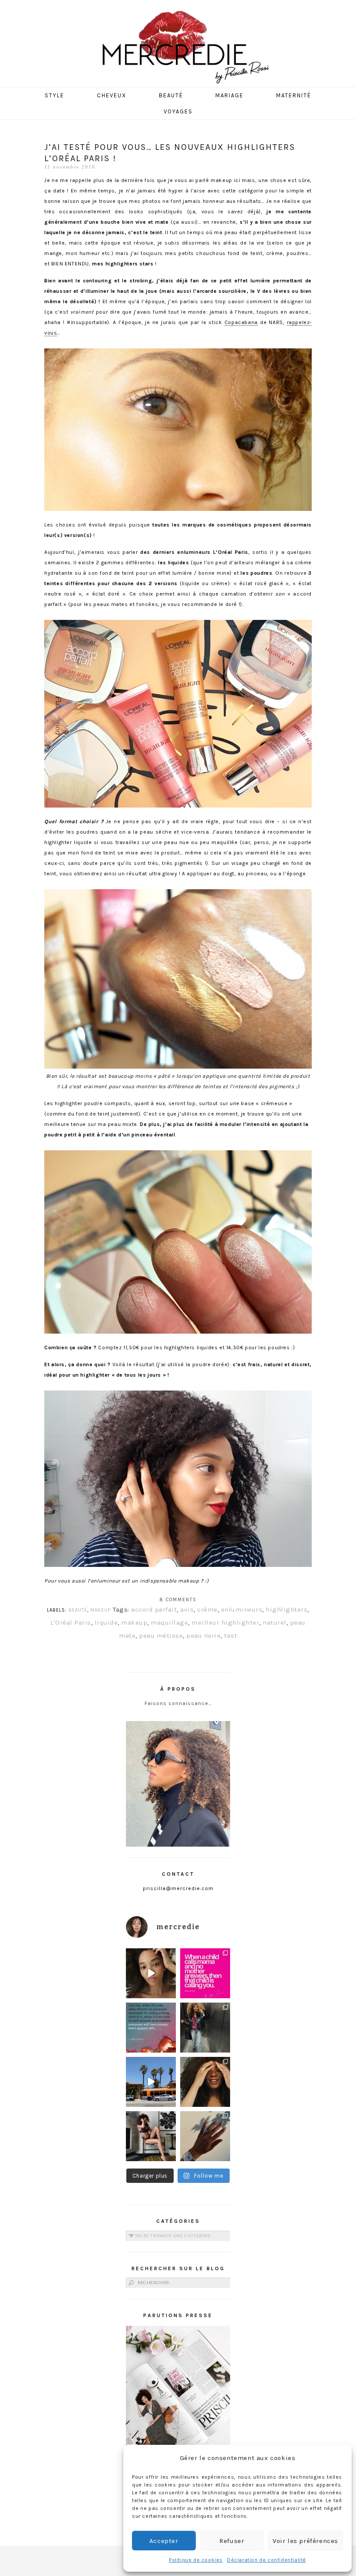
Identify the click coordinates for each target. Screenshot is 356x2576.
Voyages (178, 111)
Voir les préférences (305, 2541)
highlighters (287, 1609)
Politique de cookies (196, 2560)
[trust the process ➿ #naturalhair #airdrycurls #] (151, 1973)
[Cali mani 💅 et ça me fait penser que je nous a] (205, 2136)
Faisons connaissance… (178, 1703)
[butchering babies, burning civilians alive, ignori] (151, 2028)
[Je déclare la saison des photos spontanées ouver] (151, 2136)
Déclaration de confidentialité (267, 2560)
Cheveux (112, 95)
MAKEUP (101, 1610)
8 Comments (178, 1600)
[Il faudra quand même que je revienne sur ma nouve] (205, 2082)
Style (54, 95)
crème (207, 1609)
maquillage (169, 1622)
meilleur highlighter (225, 1622)
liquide (106, 1622)
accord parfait (154, 1609)
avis (187, 1609)
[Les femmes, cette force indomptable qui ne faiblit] (205, 1973)
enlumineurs (242, 1609)
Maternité (294, 95)
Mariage (229, 95)
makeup (134, 1622)
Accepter (164, 2541)
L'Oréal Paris (71, 1622)
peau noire (203, 1636)
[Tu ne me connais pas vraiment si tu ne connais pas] (151, 2082)
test (231, 1636)
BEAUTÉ (78, 1610)
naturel (275, 1622)
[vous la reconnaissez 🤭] (205, 2028)
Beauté (171, 95)
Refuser (232, 2541)
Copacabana (241, 322)
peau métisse (161, 1636)
